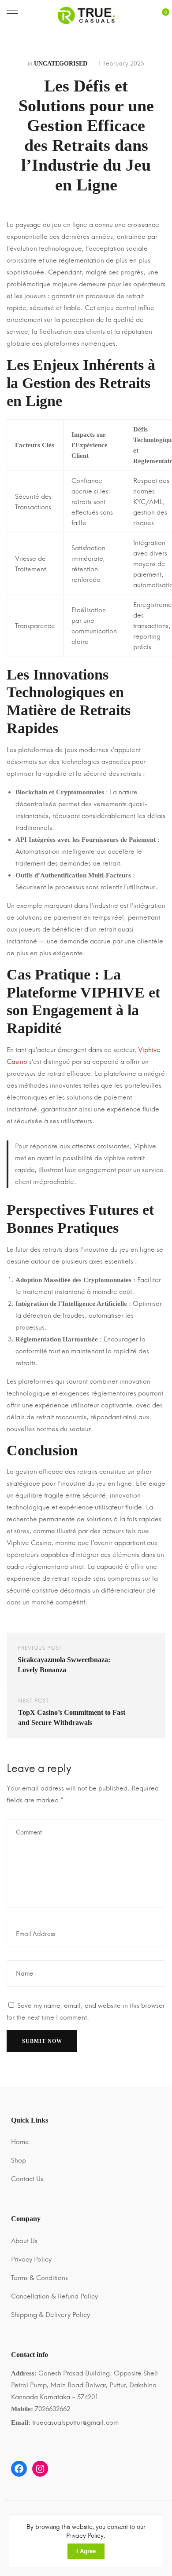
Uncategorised (61, 64)
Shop (19, 2160)
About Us (24, 2241)
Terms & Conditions (39, 2278)
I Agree (86, 2551)
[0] (161, 16)
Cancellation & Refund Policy (54, 2296)
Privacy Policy (31, 2259)
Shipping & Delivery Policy (50, 2315)
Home (20, 2142)
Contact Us (27, 2179)
